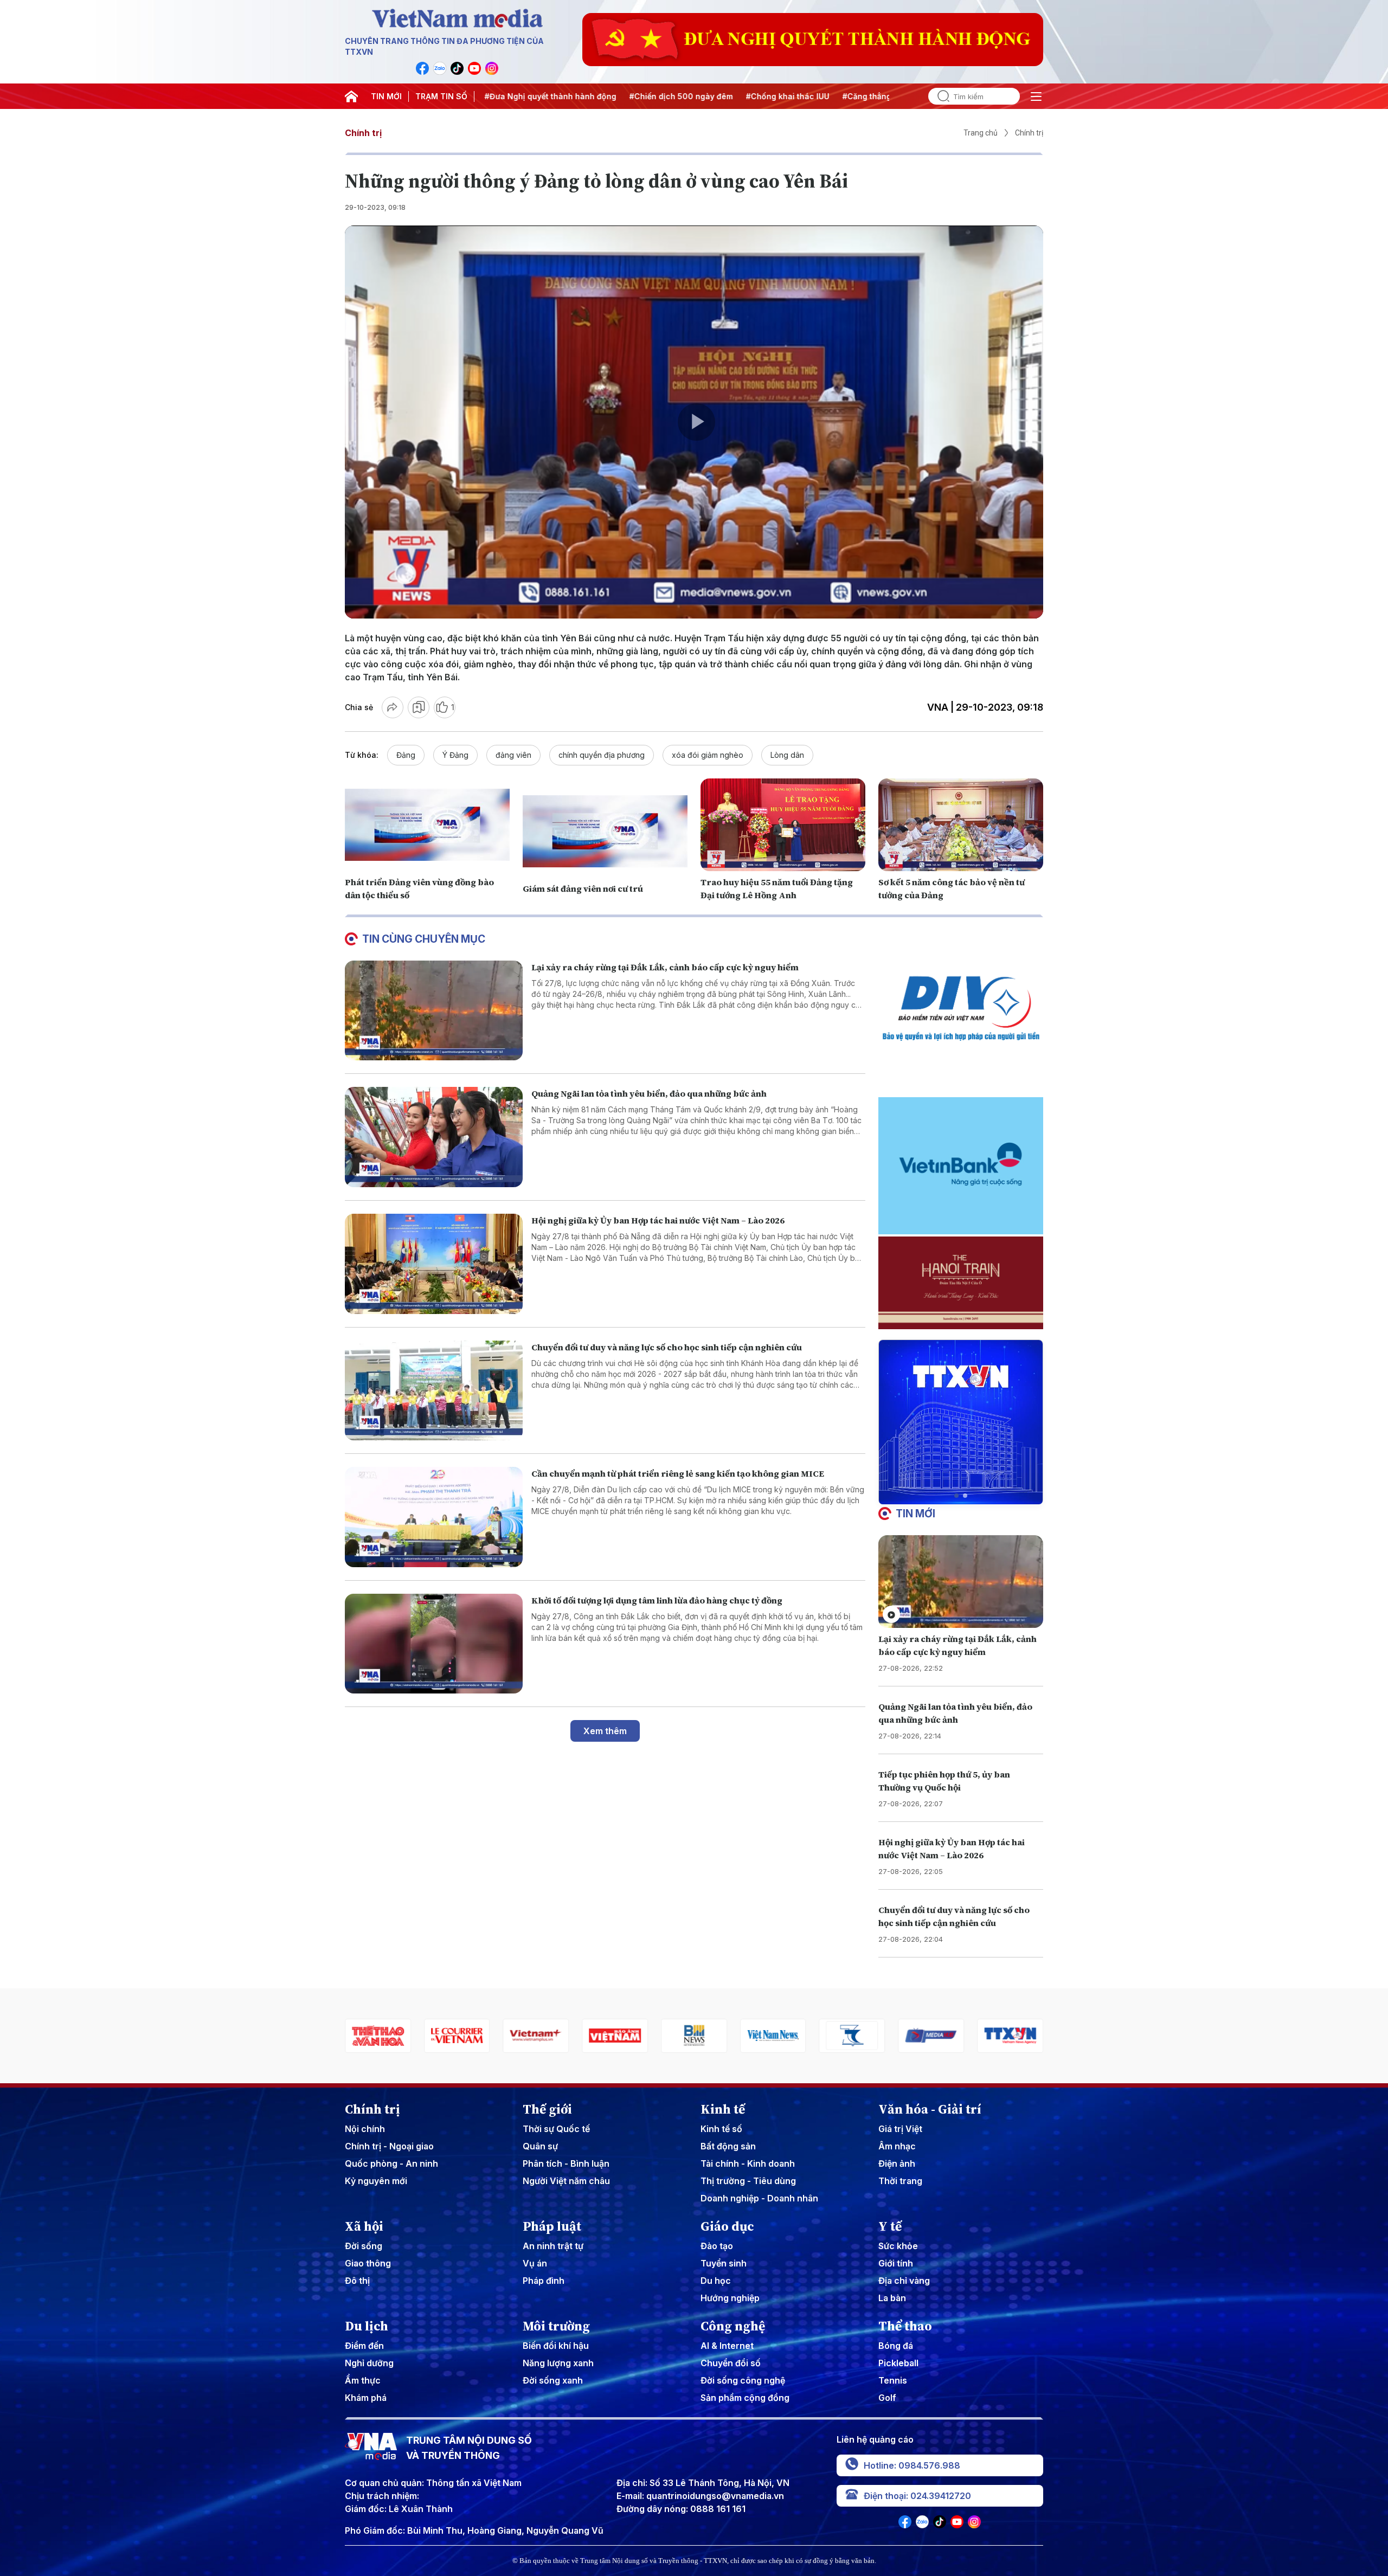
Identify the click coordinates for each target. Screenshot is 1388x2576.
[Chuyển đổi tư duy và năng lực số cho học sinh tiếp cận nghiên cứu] (434, 1391)
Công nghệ (733, 2326)
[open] (1036, 96)
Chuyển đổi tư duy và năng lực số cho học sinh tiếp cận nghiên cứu (667, 1347)
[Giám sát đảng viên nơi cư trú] (605, 831)
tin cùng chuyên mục (424, 939)
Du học (716, 2281)
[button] (956, 1496)
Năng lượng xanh (558, 2363)
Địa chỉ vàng (904, 2281)
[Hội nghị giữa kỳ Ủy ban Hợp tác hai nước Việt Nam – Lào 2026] (434, 1264)
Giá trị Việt (900, 2129)
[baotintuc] (931, 2036)
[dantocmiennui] (694, 2036)
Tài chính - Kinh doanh (748, 2163)
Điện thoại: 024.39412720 (917, 2496)
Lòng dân (787, 755)
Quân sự (540, 2146)
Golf (887, 2398)
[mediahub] (773, 2036)
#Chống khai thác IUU (666, 96)
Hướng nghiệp (730, 2298)
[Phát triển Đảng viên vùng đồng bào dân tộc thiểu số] (427, 825)
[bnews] (536, 2036)
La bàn (892, 2298)
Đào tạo (717, 2246)
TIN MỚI (386, 96)
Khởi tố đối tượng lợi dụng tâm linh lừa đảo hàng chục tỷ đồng (657, 1600)
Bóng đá (896, 2346)
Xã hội (364, 2226)
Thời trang (900, 2181)
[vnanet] (852, 2036)
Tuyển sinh (724, 2263)
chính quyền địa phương (602, 755)
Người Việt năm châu (566, 2181)
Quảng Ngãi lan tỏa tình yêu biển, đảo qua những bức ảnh (649, 1093)
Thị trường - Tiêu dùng (748, 2181)
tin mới (915, 1514)
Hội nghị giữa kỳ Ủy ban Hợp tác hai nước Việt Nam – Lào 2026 (658, 1220)
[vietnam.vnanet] (457, 2036)
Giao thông (368, 2263)
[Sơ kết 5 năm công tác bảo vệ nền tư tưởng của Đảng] (961, 825)
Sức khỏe (898, 2246)
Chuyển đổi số (731, 2363)
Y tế (890, 2226)
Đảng (406, 755)
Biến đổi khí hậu (556, 2346)
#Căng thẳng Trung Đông (769, 96)
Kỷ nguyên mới (376, 2181)
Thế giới (547, 2109)
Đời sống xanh (553, 2380)
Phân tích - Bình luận (566, 2163)
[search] (939, 96)
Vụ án (535, 2263)
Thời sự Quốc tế (556, 2129)
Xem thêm (605, 1731)
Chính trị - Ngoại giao (389, 2146)
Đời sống (364, 2246)
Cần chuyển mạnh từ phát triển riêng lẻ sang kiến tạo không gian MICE (678, 1473)
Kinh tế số (721, 2129)
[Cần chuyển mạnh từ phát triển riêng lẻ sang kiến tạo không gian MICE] (434, 1517)
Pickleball (898, 2363)
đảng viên (513, 755)
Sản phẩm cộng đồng (745, 2398)
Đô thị (357, 2281)
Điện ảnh (897, 2163)
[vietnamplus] (378, 2036)
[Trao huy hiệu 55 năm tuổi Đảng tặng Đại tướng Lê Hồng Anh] (783, 825)
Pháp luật (552, 2226)
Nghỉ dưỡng (369, 2363)
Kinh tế (723, 2109)
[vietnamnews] (615, 2036)
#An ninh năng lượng (869, 96)
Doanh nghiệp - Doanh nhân (759, 2198)
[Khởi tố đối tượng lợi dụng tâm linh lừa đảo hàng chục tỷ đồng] (434, 1644)
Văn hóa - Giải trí (930, 2109)
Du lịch (367, 2326)
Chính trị (363, 133)
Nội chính (365, 2129)
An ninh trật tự (553, 2246)
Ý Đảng (455, 755)
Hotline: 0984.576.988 (912, 2465)
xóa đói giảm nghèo (708, 755)
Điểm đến (364, 2346)
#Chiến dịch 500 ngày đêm (559, 96)
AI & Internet (727, 2346)
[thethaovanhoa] (1010, 2036)
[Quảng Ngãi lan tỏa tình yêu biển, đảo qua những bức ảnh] (434, 1137)
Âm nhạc (897, 2146)
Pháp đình (544, 2281)
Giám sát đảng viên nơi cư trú (583, 888)
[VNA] (422, 68)
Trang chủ (981, 133)
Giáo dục (727, 2226)
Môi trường (556, 2326)
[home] (351, 96)
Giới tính (896, 2263)
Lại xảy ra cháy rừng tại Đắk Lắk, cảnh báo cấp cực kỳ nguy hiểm (665, 967)
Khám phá (366, 2398)
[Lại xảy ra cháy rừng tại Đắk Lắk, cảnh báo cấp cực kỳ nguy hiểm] (434, 1011)
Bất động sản (728, 2146)
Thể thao (905, 2326)
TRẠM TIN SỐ (441, 96)
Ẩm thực (363, 2380)
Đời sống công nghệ (743, 2380)
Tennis (893, 2380)
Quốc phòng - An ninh (391, 2163)
